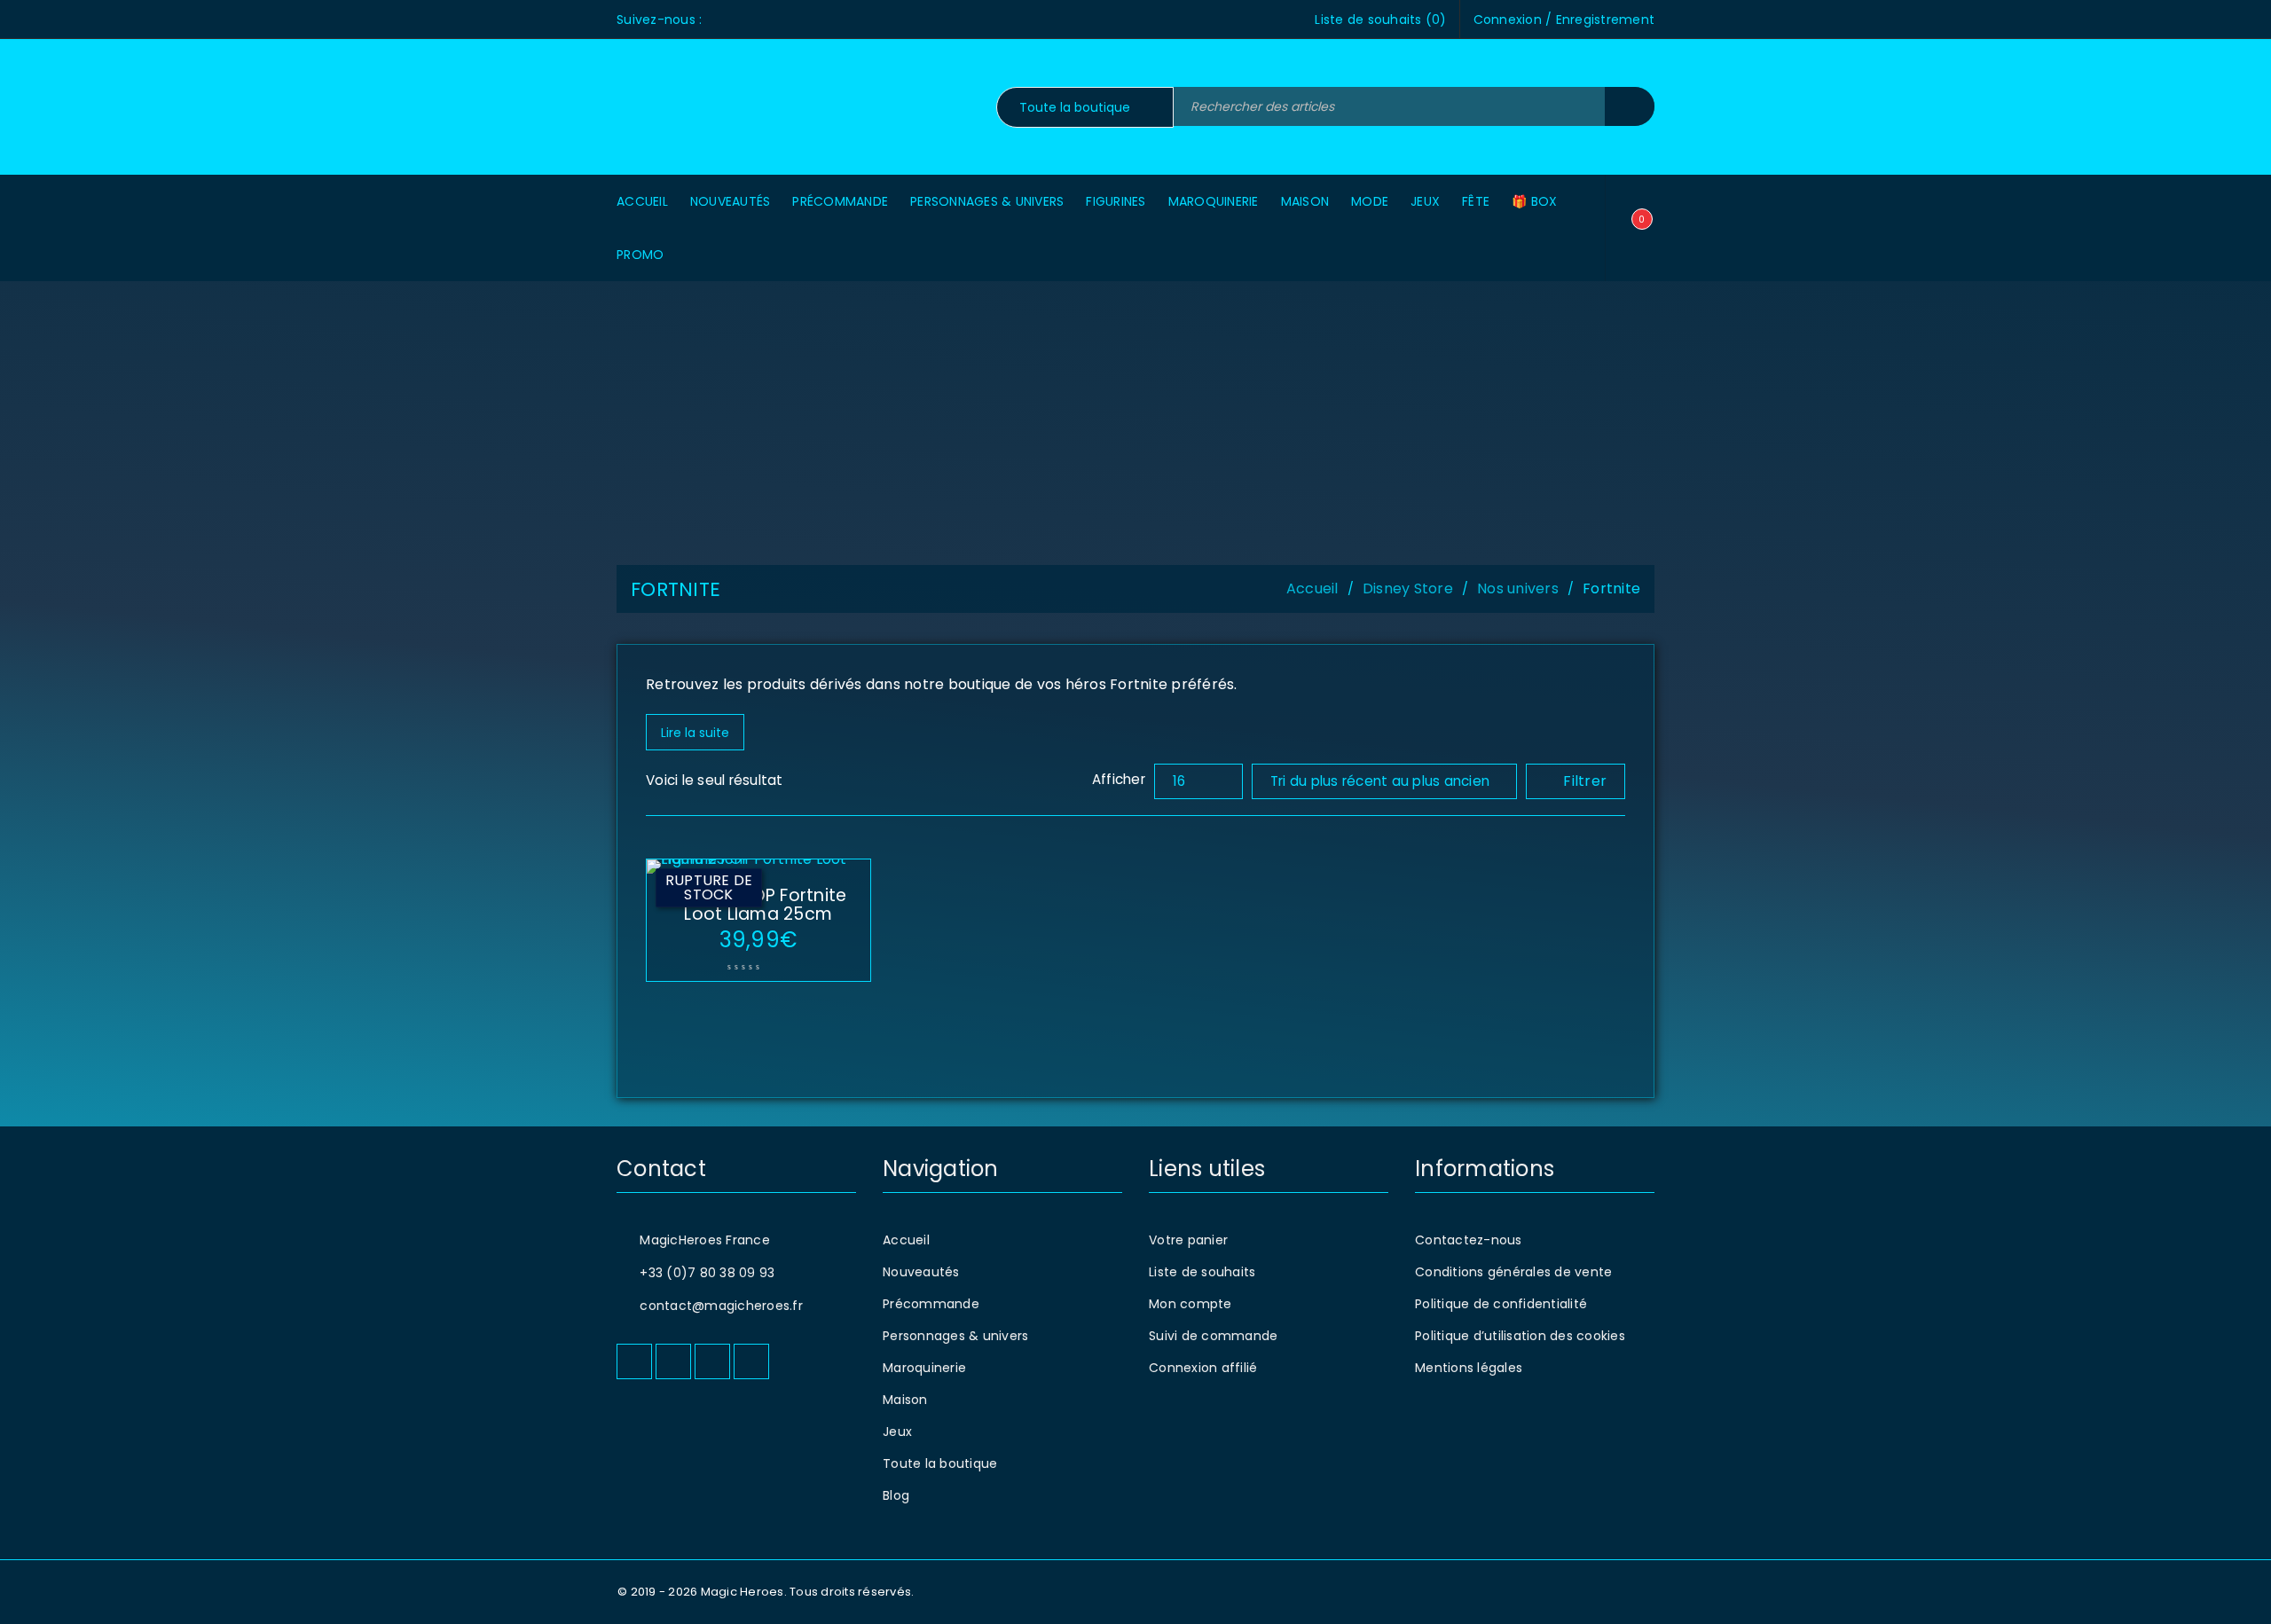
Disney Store (1408, 588)
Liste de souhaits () (1380, 20)
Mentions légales (1469, 1368)
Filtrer (1585, 781)
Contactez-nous (1469, 1240)
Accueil (1312, 588)
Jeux (897, 1432)
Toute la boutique (940, 1463)
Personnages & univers (955, 1336)
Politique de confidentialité (1501, 1304)
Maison (905, 1400)
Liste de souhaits (1202, 1272)
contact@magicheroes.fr (721, 1306)
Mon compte (1191, 1304)
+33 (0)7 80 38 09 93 (707, 1273)
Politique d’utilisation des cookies (1520, 1336)
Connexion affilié (1203, 1368)
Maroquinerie (924, 1368)
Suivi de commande (1213, 1336)
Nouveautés (921, 1272)
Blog (896, 1495)
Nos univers (1518, 588)
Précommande (931, 1304)
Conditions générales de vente (1513, 1272)
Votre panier (1188, 1240)
